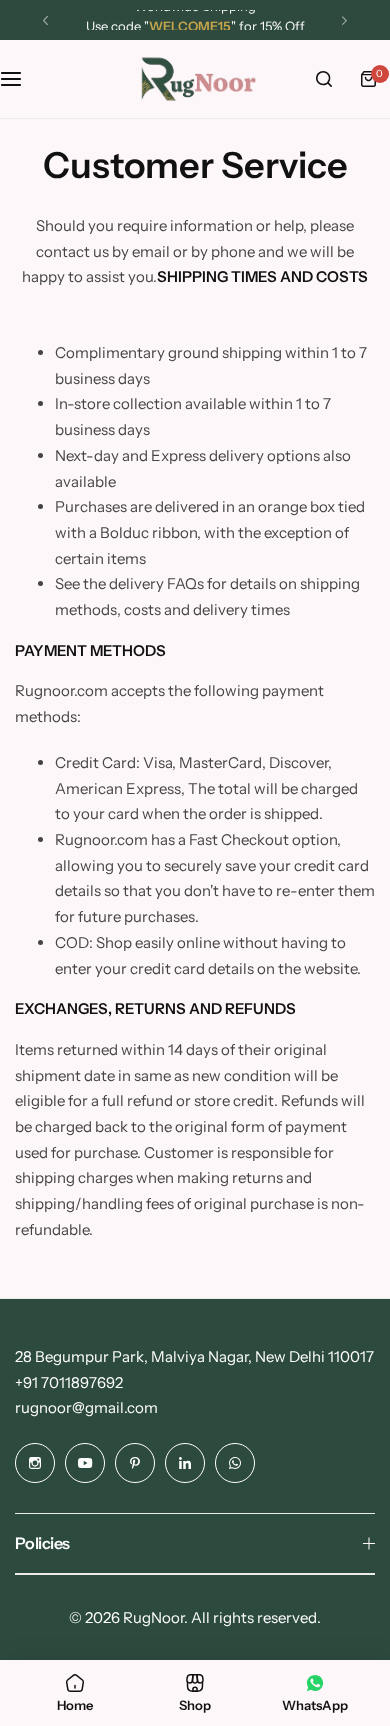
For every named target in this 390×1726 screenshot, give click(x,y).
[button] (45, 20)
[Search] (324, 79)
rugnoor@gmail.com (86, 1407)
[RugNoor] (195, 79)
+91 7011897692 (69, 1382)
